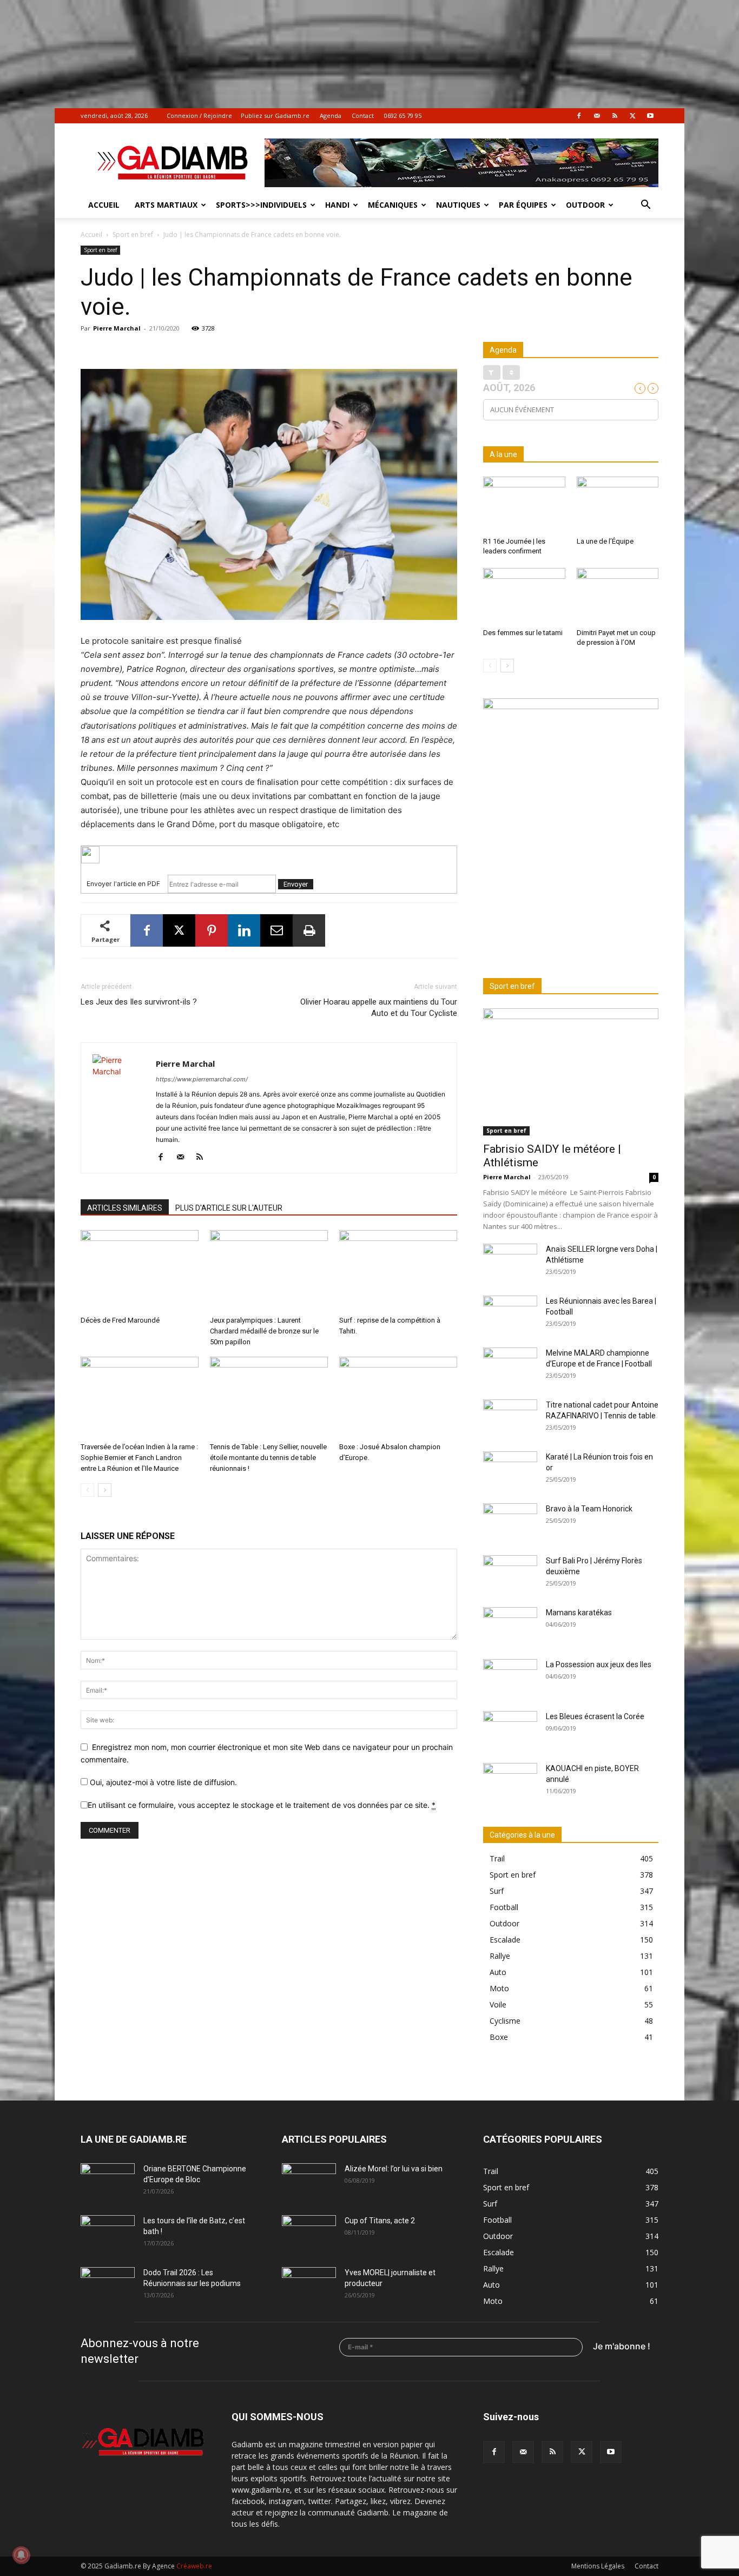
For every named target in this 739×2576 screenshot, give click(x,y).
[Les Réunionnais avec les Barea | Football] (510, 1315)
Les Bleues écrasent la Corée (595, 1716)
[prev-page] (87, 1490)
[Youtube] (650, 116)
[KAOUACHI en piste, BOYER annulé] (510, 1782)
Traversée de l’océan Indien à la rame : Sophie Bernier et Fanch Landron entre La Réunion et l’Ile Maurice (139, 1458)
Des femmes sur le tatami (523, 633)
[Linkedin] (244, 930)
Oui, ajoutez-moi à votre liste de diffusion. (162, 1782)
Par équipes (523, 205)
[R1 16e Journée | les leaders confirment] (524, 505)
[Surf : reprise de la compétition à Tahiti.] (398, 1271)
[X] (632, 116)
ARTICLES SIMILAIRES (125, 1208)
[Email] (276, 930)
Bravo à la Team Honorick (589, 1509)
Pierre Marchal (117, 328)
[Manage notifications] (21, 2555)
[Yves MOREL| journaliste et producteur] (309, 2286)
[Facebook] (579, 116)
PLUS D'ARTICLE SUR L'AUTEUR (229, 1208)
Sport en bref (133, 235)
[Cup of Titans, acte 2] (309, 2234)
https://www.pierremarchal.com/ (202, 1079)
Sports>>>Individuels (261, 205)
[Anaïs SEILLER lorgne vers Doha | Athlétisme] (510, 1263)
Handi (337, 205)
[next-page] (105, 1490)
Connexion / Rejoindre (199, 115)
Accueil (104, 205)
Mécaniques (393, 205)
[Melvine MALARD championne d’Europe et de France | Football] (510, 1366)
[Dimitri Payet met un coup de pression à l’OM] (618, 596)
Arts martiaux (166, 205)
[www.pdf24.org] (269, 855)
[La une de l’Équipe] (618, 505)
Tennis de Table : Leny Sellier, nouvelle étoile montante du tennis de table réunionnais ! (268, 1458)
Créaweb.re (194, 2566)
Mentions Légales (598, 2566)
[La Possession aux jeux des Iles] (510, 1678)
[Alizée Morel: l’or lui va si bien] (309, 2182)
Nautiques (458, 205)
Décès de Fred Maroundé (120, 1320)
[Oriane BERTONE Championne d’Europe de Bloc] (108, 2182)
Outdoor (585, 205)
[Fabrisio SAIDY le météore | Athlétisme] (571, 1072)
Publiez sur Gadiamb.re (275, 115)
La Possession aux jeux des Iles (599, 1665)
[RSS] (615, 116)
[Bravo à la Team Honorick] (510, 1522)
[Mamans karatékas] (510, 1626)
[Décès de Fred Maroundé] (140, 1271)
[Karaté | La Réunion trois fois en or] (510, 1470)
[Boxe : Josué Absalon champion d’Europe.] (398, 1397)
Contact (363, 115)
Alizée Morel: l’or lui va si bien (394, 2169)
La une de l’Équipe (605, 541)
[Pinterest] (212, 930)
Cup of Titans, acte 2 (380, 2221)
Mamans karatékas (579, 1613)
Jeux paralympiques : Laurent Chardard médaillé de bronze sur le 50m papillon (264, 1331)
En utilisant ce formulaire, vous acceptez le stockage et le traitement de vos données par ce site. (262, 1805)
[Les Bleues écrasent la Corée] (510, 1730)
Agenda (331, 115)
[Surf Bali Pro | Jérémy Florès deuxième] (510, 1574)
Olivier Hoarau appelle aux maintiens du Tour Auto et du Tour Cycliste (379, 1008)
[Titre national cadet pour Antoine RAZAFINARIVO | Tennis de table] (510, 1418)
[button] (645, 206)
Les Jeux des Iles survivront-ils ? (139, 1002)
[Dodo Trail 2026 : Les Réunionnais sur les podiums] (108, 2286)
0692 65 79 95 (403, 115)
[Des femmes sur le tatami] (524, 596)
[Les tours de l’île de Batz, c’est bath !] (108, 2234)
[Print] (309, 930)
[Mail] (597, 116)
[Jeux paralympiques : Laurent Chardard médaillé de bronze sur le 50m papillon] (269, 1271)
